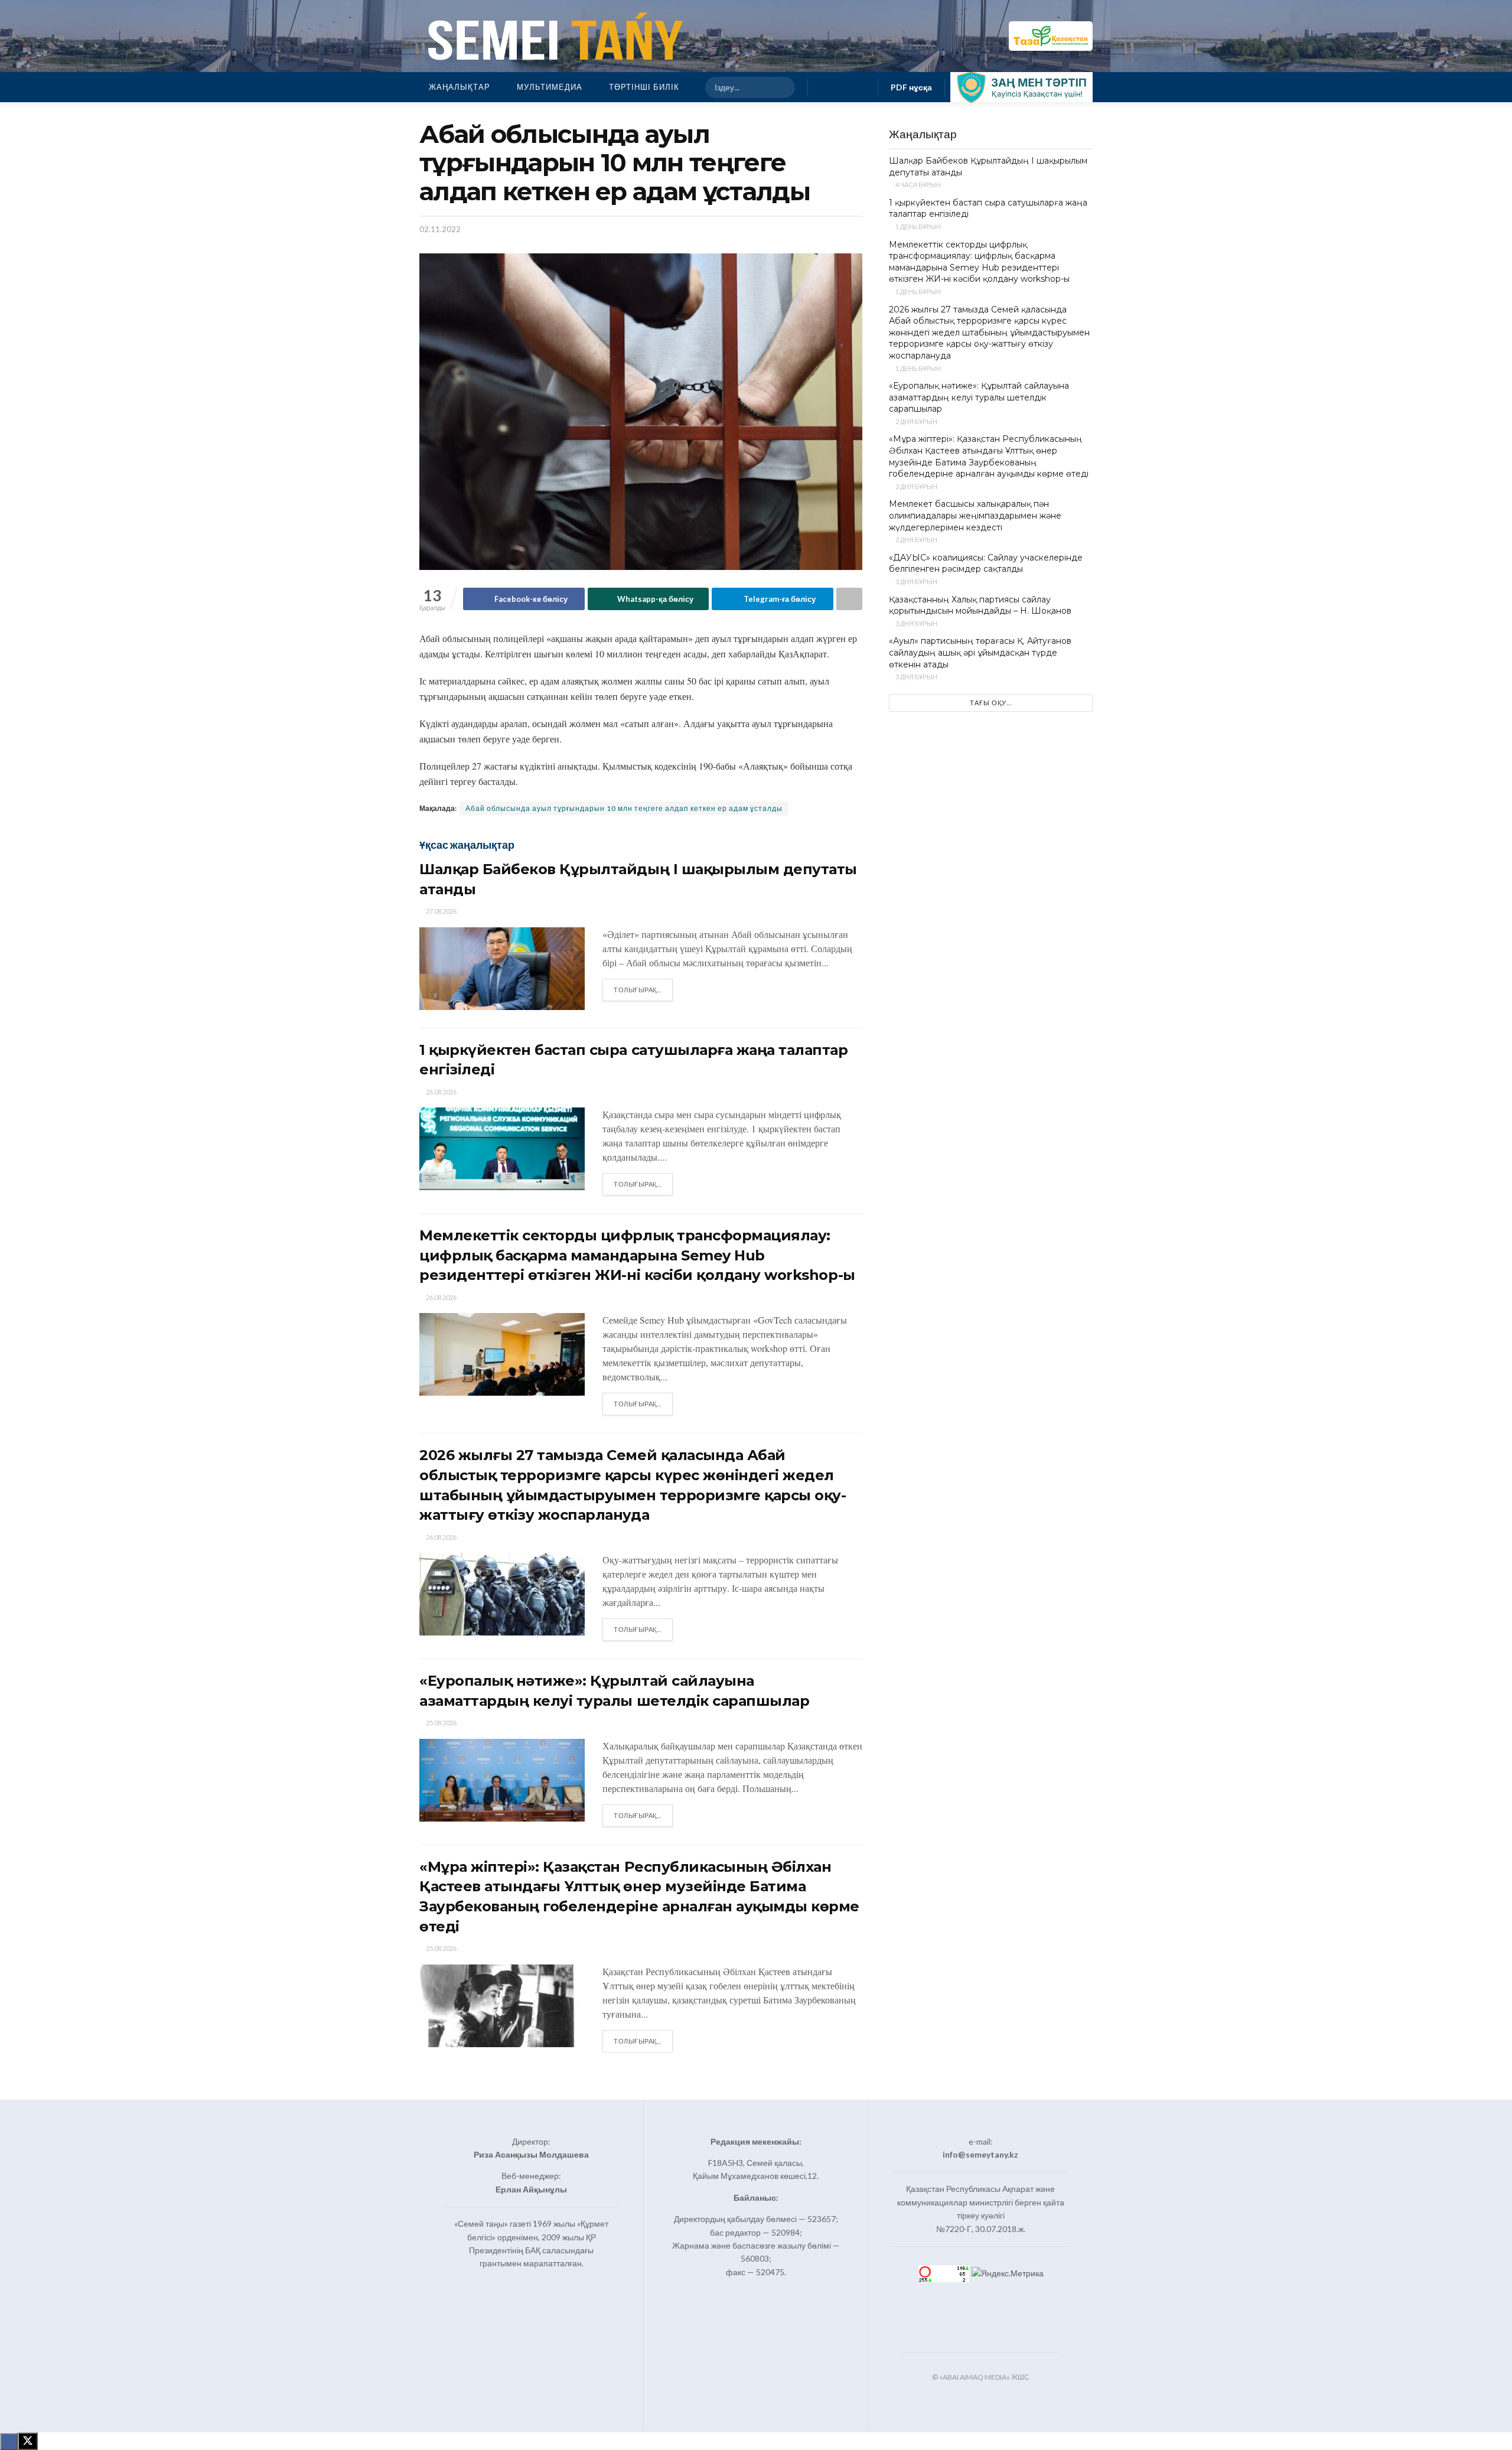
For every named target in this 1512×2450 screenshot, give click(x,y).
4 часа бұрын (918, 185)
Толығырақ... (643, 989)
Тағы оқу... (991, 703)
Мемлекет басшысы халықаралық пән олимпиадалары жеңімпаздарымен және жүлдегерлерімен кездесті (975, 515)
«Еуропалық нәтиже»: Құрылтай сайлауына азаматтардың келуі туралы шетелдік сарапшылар (979, 397)
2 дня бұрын (916, 421)
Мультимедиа (550, 87)
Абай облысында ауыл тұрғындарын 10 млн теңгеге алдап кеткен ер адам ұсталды (624, 808)
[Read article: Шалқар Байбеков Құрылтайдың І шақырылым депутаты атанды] (502, 969)
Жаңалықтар (460, 87)
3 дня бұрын (916, 581)
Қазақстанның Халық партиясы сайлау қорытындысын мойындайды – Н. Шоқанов (980, 605)
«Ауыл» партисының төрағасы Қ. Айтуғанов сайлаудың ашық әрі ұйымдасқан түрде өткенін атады (980, 652)
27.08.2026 (441, 911)
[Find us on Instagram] (843, 87)
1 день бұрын (918, 227)
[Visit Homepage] (553, 36)
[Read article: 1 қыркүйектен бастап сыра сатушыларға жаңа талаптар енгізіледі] (502, 1149)
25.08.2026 (441, 1723)
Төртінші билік (644, 87)
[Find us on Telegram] (862, 87)
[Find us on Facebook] (824, 87)
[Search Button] (781, 87)
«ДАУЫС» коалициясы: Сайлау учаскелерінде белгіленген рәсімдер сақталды (986, 563)
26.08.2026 (441, 1092)
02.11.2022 (440, 229)
